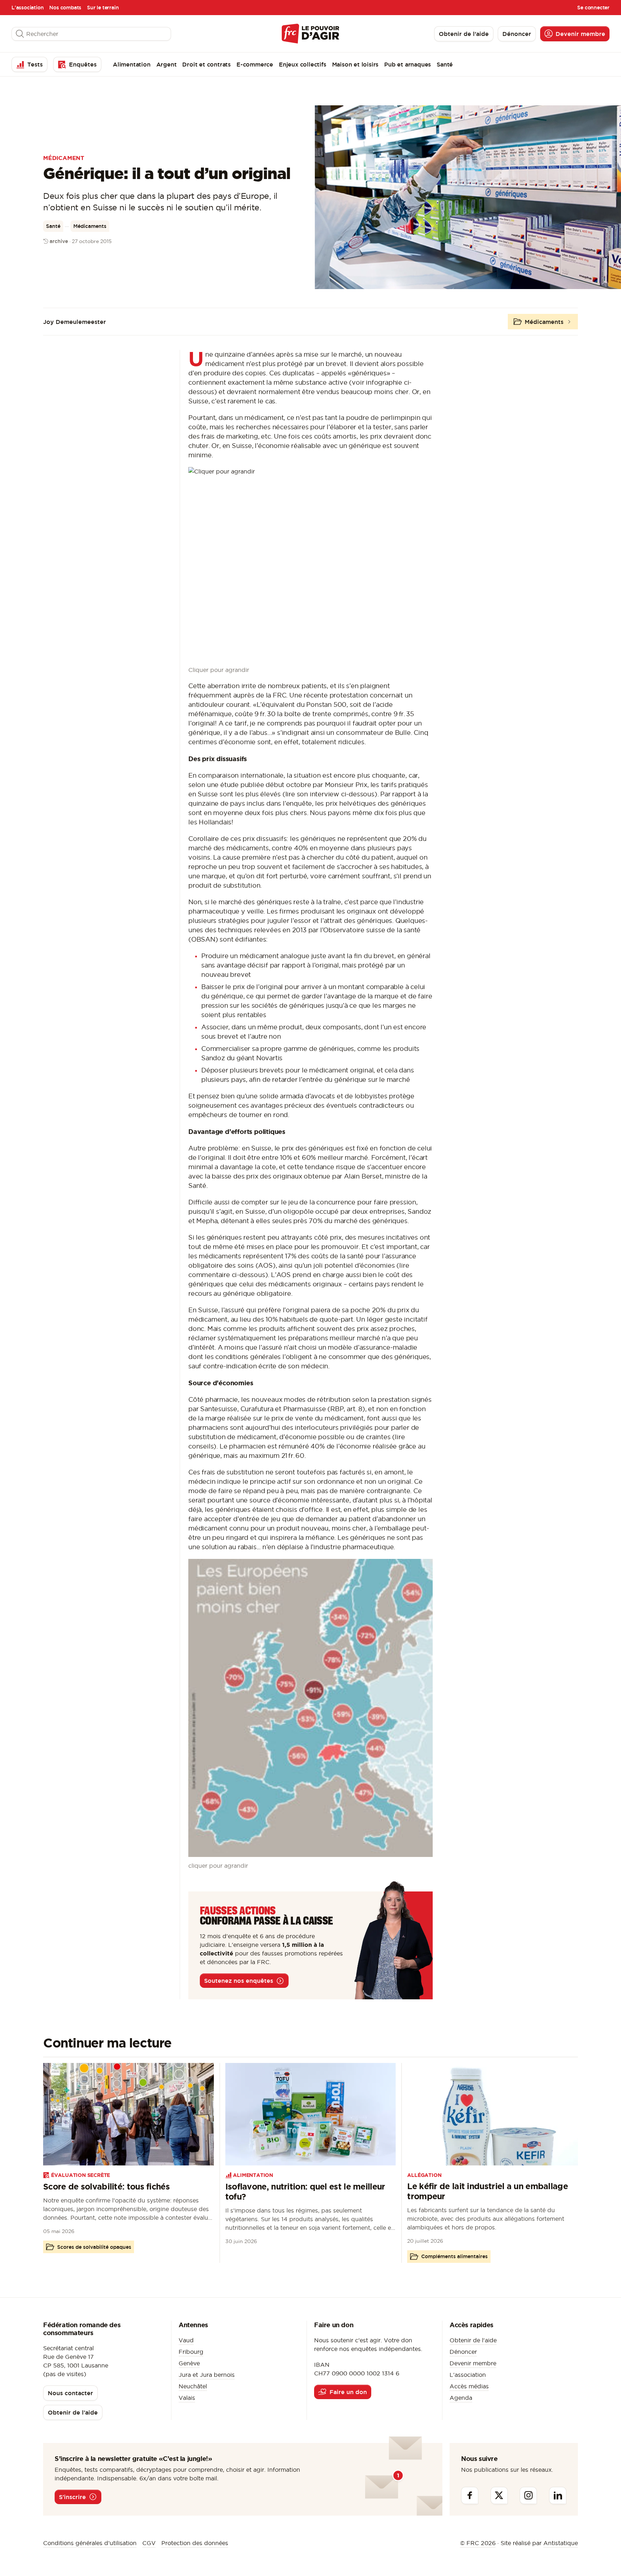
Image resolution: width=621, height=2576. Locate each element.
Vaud (186, 2340)
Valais (187, 2398)
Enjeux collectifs (303, 64)
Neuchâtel (193, 2386)
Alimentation (132, 64)
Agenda (461, 2398)
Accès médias (469, 2386)
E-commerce (255, 64)
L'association (27, 8)
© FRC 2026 (478, 2543)
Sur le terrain (103, 8)
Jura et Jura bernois (207, 2375)
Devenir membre (473, 2363)
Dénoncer (463, 2352)
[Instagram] (528, 2495)
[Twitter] (499, 2495)
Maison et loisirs (355, 64)
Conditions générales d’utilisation (90, 2543)
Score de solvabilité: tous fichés (106, 2186)
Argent (167, 64)
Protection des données (195, 2543)
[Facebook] (470, 2495)
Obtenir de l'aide (473, 2340)
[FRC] (310, 34)
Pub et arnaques (408, 64)
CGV (149, 2543)
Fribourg (191, 2352)
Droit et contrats (206, 64)
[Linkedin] (558, 2495)
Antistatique (561, 2543)
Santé (445, 64)
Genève (189, 2363)
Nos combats (65, 8)
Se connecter (593, 8)
